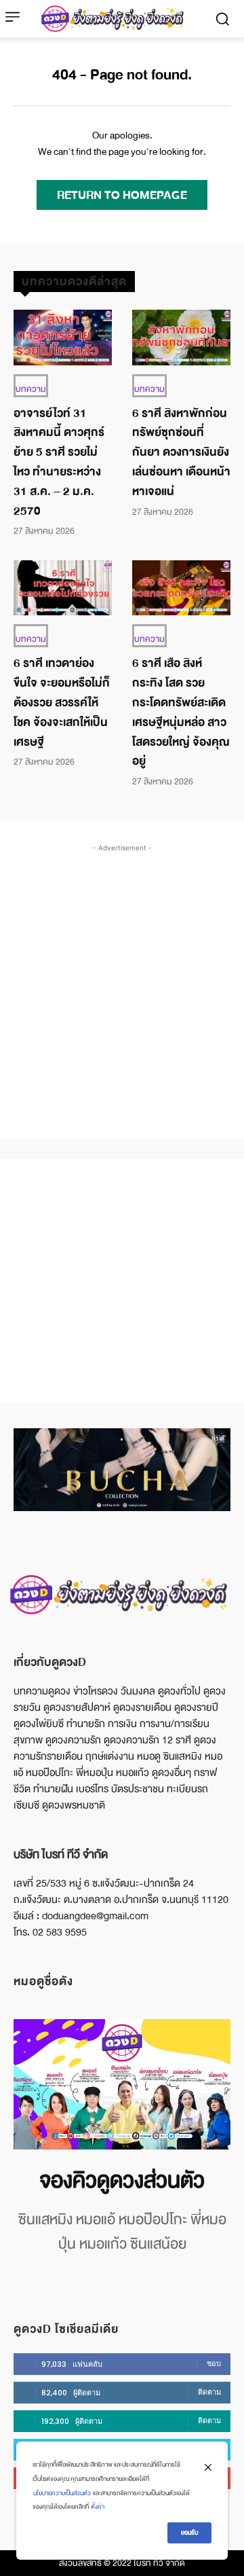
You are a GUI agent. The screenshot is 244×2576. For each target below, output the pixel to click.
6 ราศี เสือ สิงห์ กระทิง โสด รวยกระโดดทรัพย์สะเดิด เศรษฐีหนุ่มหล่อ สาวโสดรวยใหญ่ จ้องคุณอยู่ (181, 712)
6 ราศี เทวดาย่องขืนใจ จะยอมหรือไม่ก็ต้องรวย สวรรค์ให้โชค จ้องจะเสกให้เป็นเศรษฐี (62, 702)
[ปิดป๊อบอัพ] (208, 2467)
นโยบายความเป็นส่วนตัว (62, 2493)
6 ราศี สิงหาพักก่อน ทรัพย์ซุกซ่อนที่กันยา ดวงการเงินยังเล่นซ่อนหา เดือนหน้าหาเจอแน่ (181, 452)
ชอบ (214, 2363)
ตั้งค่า (98, 2507)
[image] (122, 2084)
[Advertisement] (122, 977)
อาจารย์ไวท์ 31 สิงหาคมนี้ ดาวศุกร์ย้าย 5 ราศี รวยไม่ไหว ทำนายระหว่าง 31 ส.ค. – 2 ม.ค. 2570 (59, 462)
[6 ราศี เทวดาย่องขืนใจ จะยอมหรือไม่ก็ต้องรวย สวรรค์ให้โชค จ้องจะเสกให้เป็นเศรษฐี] (63, 588)
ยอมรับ (189, 2533)
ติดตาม (209, 2392)
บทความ (31, 389)
